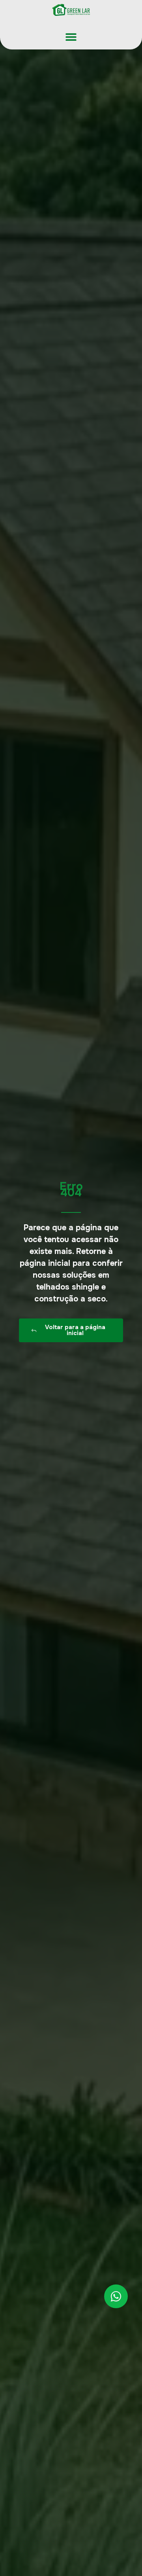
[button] (71, 37)
